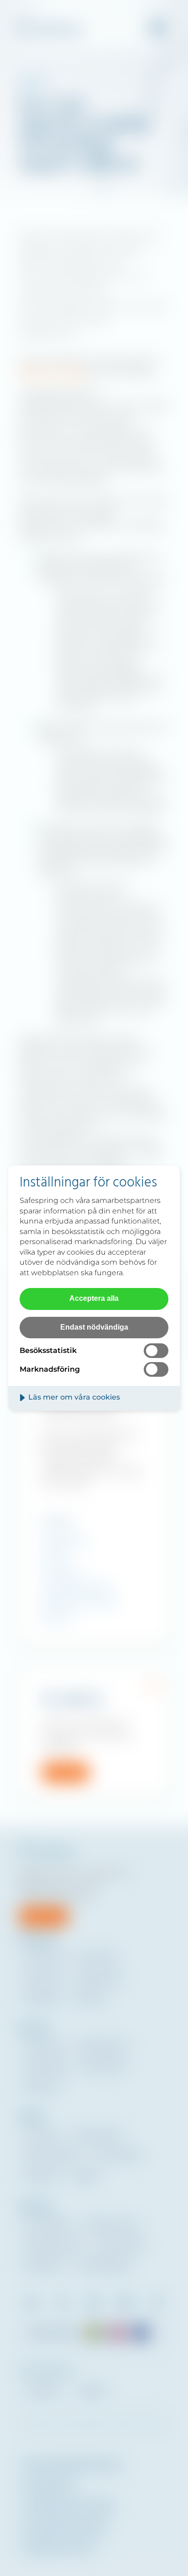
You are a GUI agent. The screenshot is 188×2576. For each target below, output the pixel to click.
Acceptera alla (94, 1298)
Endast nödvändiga (94, 1327)
